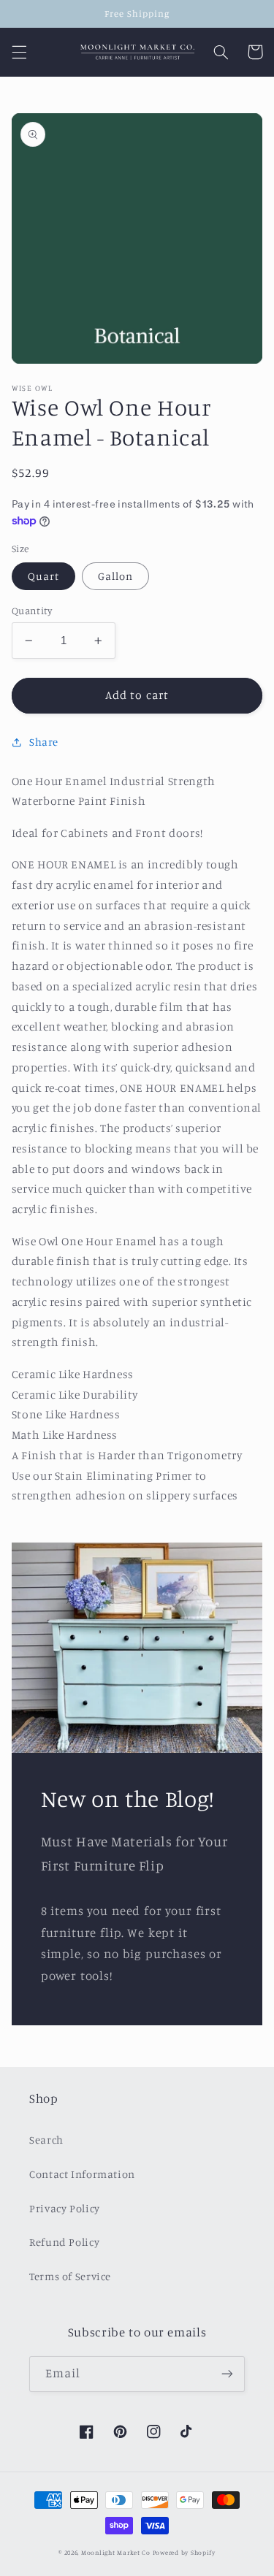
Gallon (115, 576)
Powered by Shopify (184, 2552)
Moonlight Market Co (116, 2552)
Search (46, 2140)
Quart (43, 576)
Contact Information (82, 2174)
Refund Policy (64, 2242)
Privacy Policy (65, 2208)
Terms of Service (70, 2276)
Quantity (32, 611)
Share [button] (44, 742)
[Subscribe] (227, 2374)
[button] (19, 52)
